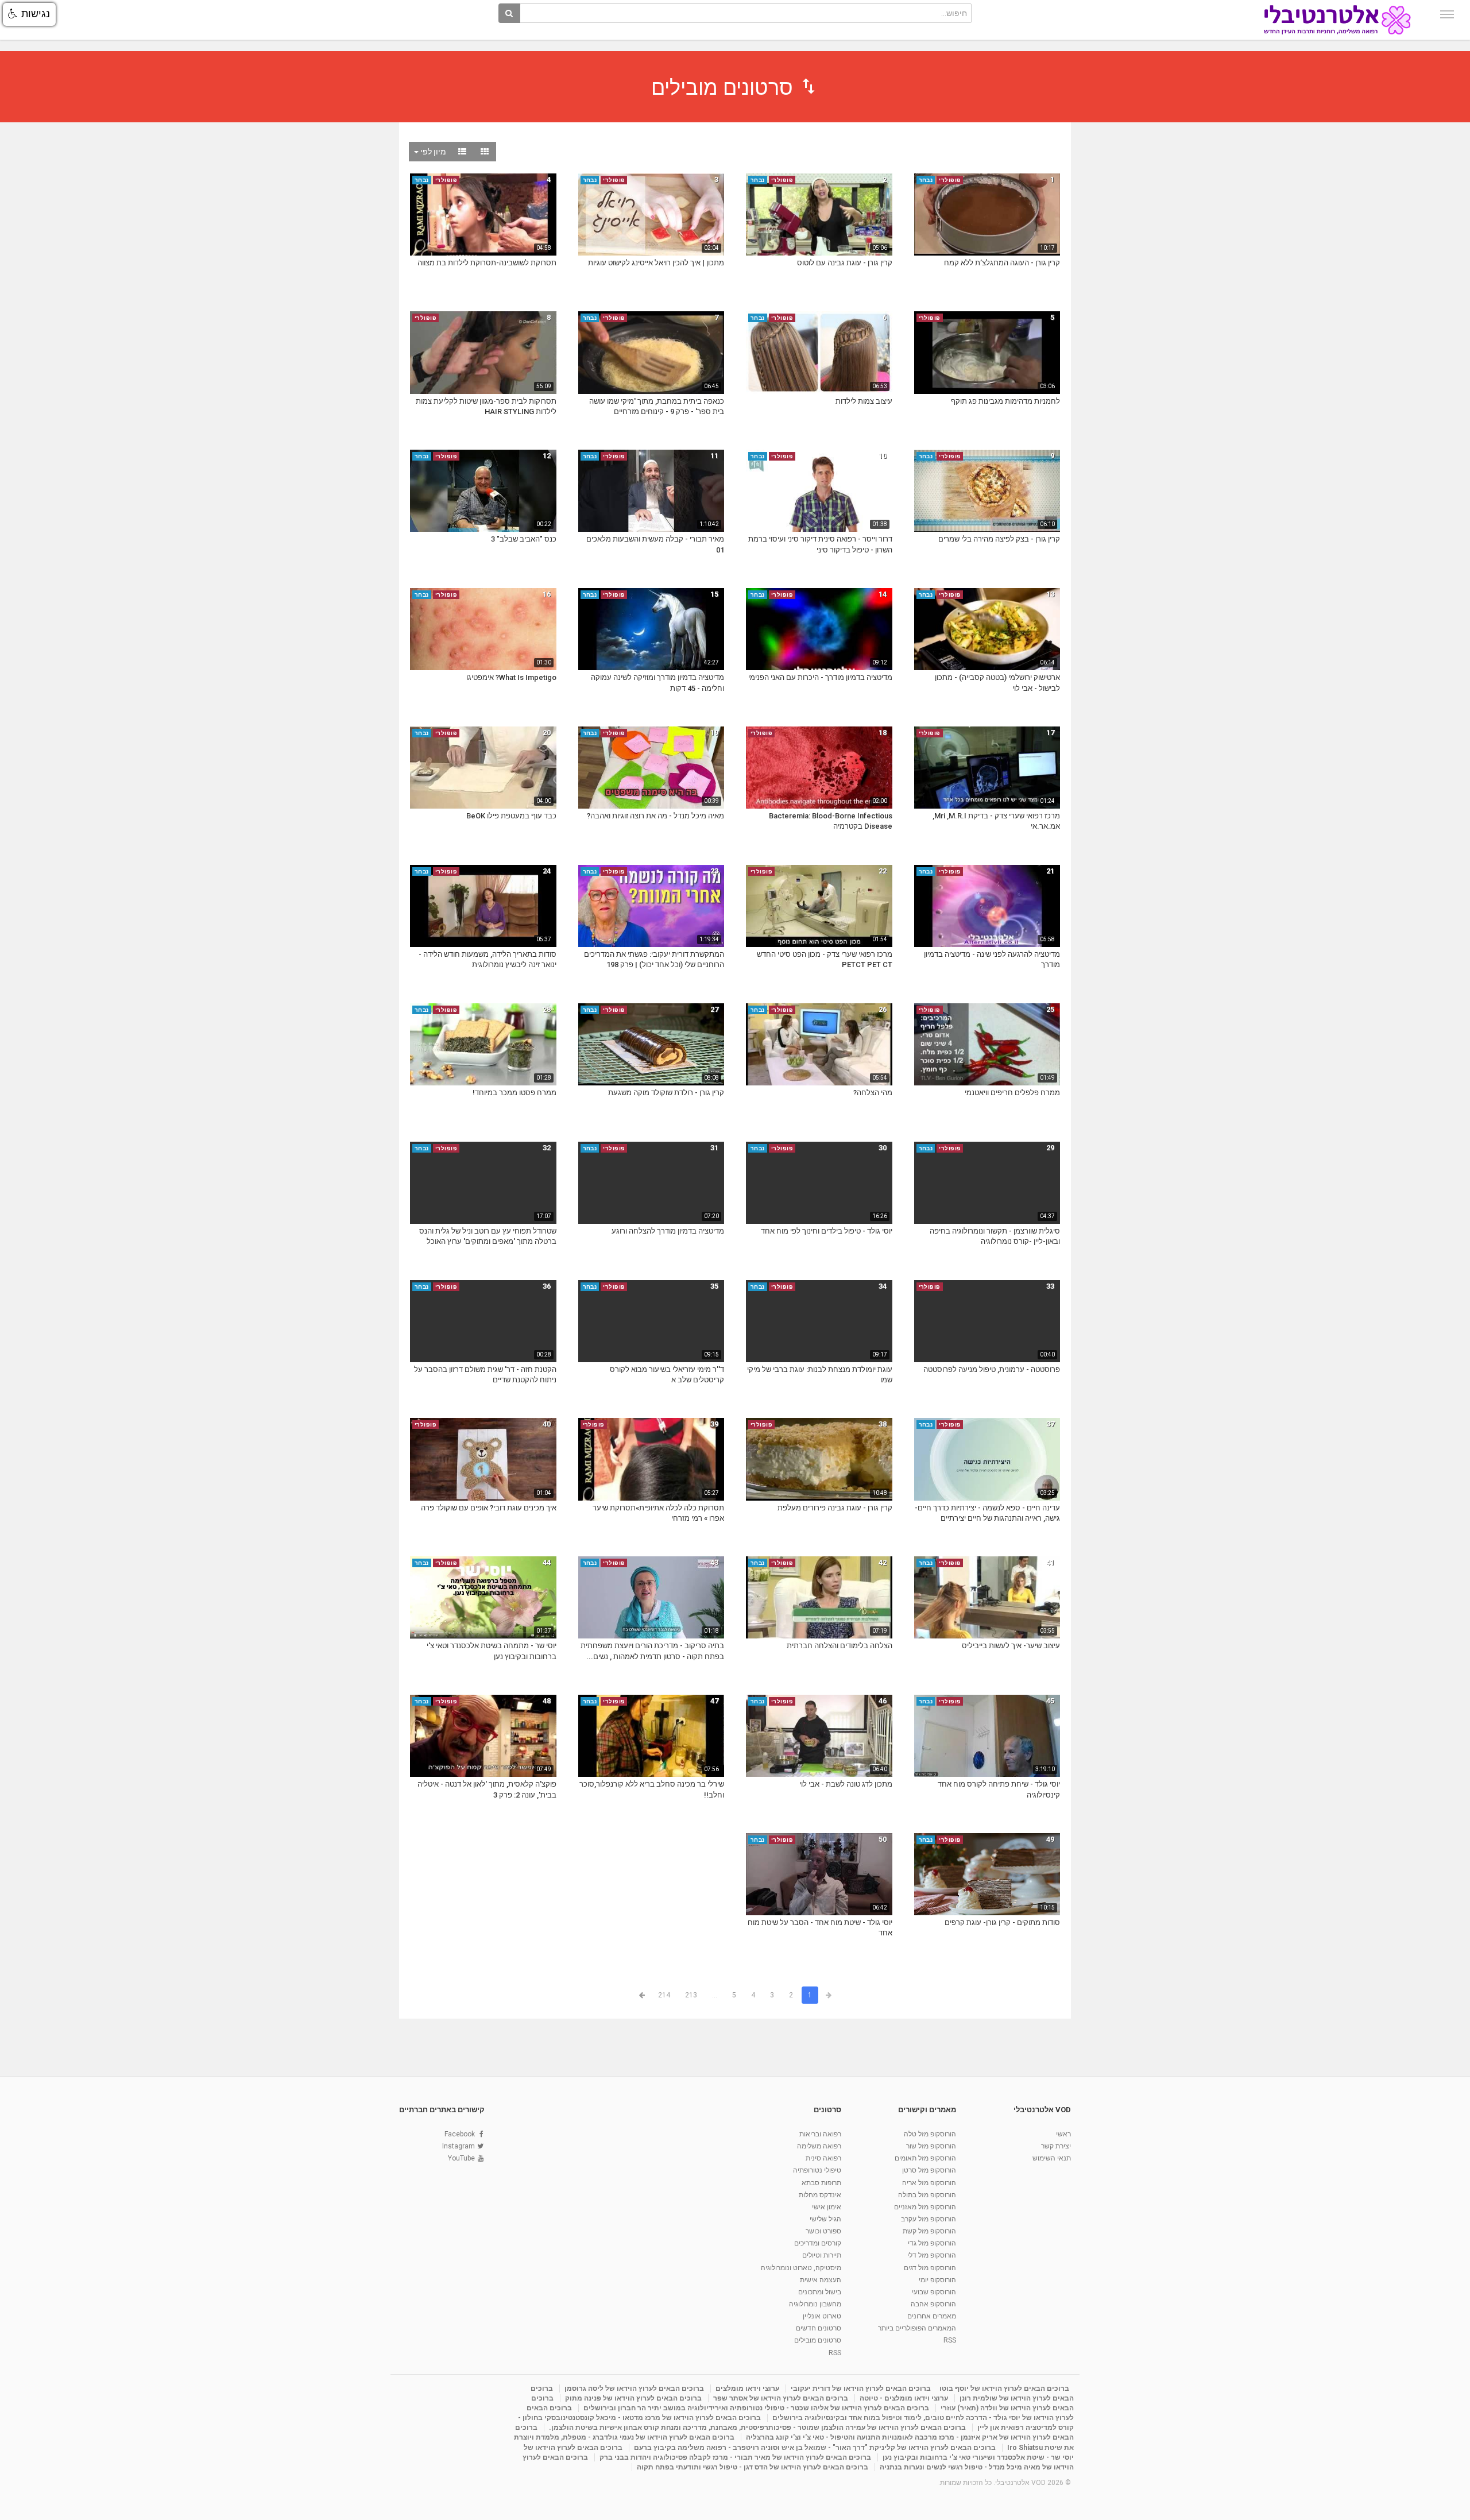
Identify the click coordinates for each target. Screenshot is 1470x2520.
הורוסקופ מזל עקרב (929, 2219)
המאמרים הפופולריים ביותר (917, 2328)
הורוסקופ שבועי (934, 2292)
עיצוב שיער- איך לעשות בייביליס (1011, 1646)
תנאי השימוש (1052, 2158)
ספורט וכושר (823, 2231)
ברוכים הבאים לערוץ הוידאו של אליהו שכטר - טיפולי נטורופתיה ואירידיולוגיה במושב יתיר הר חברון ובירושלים (756, 2408)
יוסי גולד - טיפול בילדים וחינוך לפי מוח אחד (827, 1231)
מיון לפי (432, 152)
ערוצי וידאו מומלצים (747, 2388)
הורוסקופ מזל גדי (932, 2243)
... (715, 1995)
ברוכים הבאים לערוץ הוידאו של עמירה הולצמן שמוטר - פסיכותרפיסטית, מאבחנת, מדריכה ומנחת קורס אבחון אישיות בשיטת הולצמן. (757, 2428)
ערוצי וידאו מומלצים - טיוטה (904, 2398)
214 (664, 1995)
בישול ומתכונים (820, 2292)
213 (691, 1995)
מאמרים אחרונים (932, 2316)
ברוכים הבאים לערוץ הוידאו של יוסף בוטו (1004, 2388)
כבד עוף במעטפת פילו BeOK (511, 816)
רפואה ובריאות (820, 2134)
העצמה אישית (821, 2280)
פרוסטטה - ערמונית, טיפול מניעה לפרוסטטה (992, 1369)
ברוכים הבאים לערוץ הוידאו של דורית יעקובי (861, 2388)
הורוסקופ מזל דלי (932, 2255)
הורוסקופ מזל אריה (929, 2183)
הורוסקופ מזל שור (931, 2146)
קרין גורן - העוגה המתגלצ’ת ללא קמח (1002, 263)
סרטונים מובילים (818, 2340)
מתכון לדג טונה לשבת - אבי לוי (846, 1784)
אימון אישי (827, 2207)
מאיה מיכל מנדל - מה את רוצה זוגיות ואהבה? (655, 816)
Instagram (459, 2146)
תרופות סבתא (821, 2183)
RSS (950, 2340)
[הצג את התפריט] (1447, 14)
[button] (29, 14)
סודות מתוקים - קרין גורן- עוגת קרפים (1002, 1922)
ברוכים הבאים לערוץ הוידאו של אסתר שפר (781, 2398)
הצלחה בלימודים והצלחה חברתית (840, 1646)
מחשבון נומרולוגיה (815, 2304)
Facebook (460, 2134)
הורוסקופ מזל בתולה (927, 2195)
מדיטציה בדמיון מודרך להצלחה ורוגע (668, 1231)
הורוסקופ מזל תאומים (925, 2158)
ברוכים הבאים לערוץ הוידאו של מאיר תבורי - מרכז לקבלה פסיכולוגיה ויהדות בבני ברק (735, 2457)
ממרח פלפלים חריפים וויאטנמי (1012, 1093)
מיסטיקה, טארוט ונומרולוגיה (801, 2268)
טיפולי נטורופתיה (817, 2170)
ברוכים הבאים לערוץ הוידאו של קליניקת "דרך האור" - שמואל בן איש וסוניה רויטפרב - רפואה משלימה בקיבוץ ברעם (815, 2448)
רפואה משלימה (819, 2146)
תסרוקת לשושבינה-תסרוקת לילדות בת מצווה (487, 263)
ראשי (1063, 2134)
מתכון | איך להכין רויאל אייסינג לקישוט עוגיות (656, 263)
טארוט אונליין (822, 2316)
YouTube (461, 2158)
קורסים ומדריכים (818, 2243)
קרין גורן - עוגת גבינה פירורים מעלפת (835, 1508)
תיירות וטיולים (822, 2255)
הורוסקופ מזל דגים (930, 2268)
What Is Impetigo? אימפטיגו (511, 677)
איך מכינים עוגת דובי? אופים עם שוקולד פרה (489, 1508)
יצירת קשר (1056, 2146)
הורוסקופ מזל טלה (930, 2134)
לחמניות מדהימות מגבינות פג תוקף (1005, 401)
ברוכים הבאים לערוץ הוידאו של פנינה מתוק (633, 2398)
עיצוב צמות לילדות (864, 401)
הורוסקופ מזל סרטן (929, 2170)
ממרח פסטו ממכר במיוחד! (514, 1093)
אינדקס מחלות (820, 2195)
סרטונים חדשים (819, 2328)
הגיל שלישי (825, 2219)
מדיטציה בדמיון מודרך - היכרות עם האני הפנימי (820, 677)
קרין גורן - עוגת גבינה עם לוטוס (845, 263)
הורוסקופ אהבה (933, 2304)
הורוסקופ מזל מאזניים (925, 2207)
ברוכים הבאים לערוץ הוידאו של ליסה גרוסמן (634, 2388)
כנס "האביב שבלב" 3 (524, 539)
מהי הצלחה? (873, 1093)
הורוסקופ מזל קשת (929, 2231)
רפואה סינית (823, 2158)
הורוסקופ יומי (937, 2280)
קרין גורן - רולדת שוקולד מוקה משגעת (666, 1093)
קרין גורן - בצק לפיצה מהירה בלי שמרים (999, 539)
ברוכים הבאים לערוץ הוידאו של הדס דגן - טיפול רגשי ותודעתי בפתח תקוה (753, 2467)
